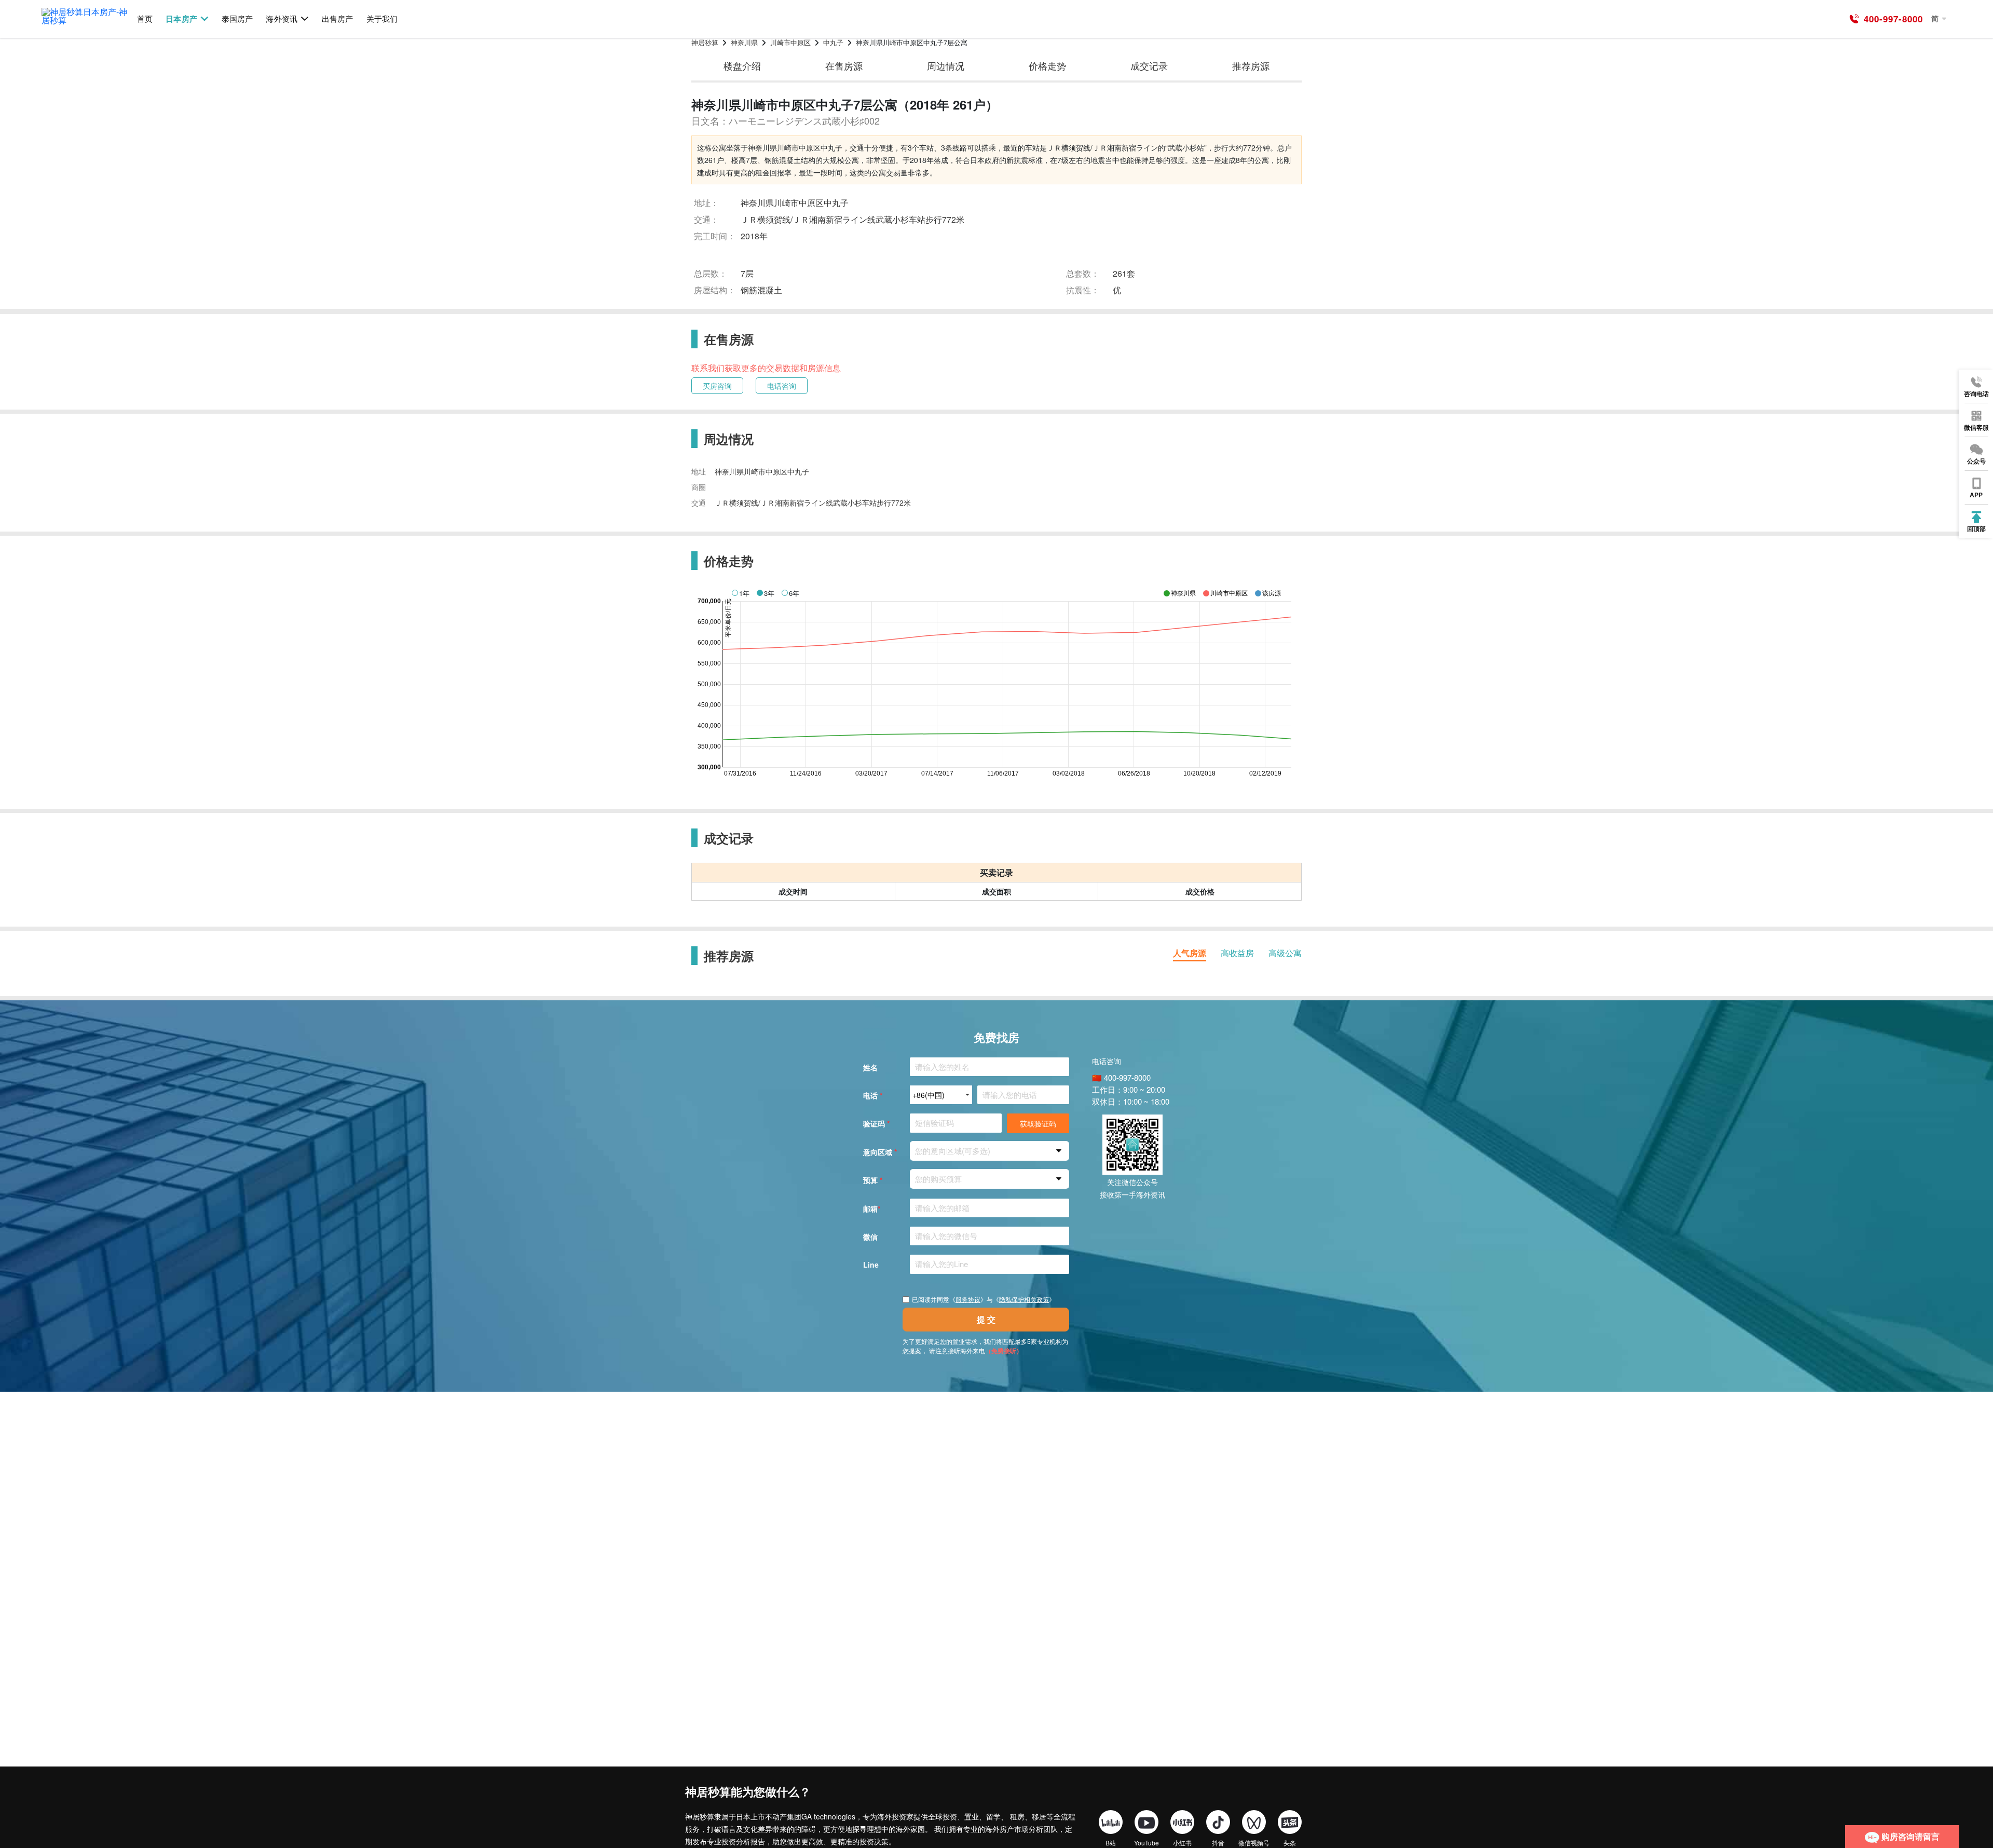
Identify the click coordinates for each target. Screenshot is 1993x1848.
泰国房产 (237, 19)
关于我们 (382, 19)
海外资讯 (281, 19)
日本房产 (181, 19)
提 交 (986, 1319)
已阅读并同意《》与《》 (984, 1299)
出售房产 (337, 19)
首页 (145, 19)
